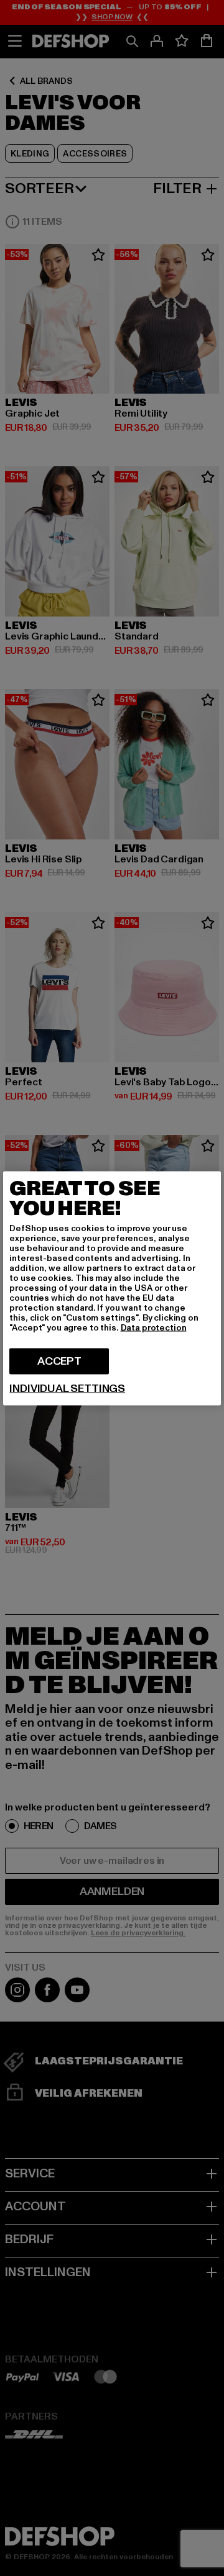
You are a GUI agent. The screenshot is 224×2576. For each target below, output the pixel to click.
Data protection (154, 1327)
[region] (112, 1288)
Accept (59, 1361)
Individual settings (67, 1388)
